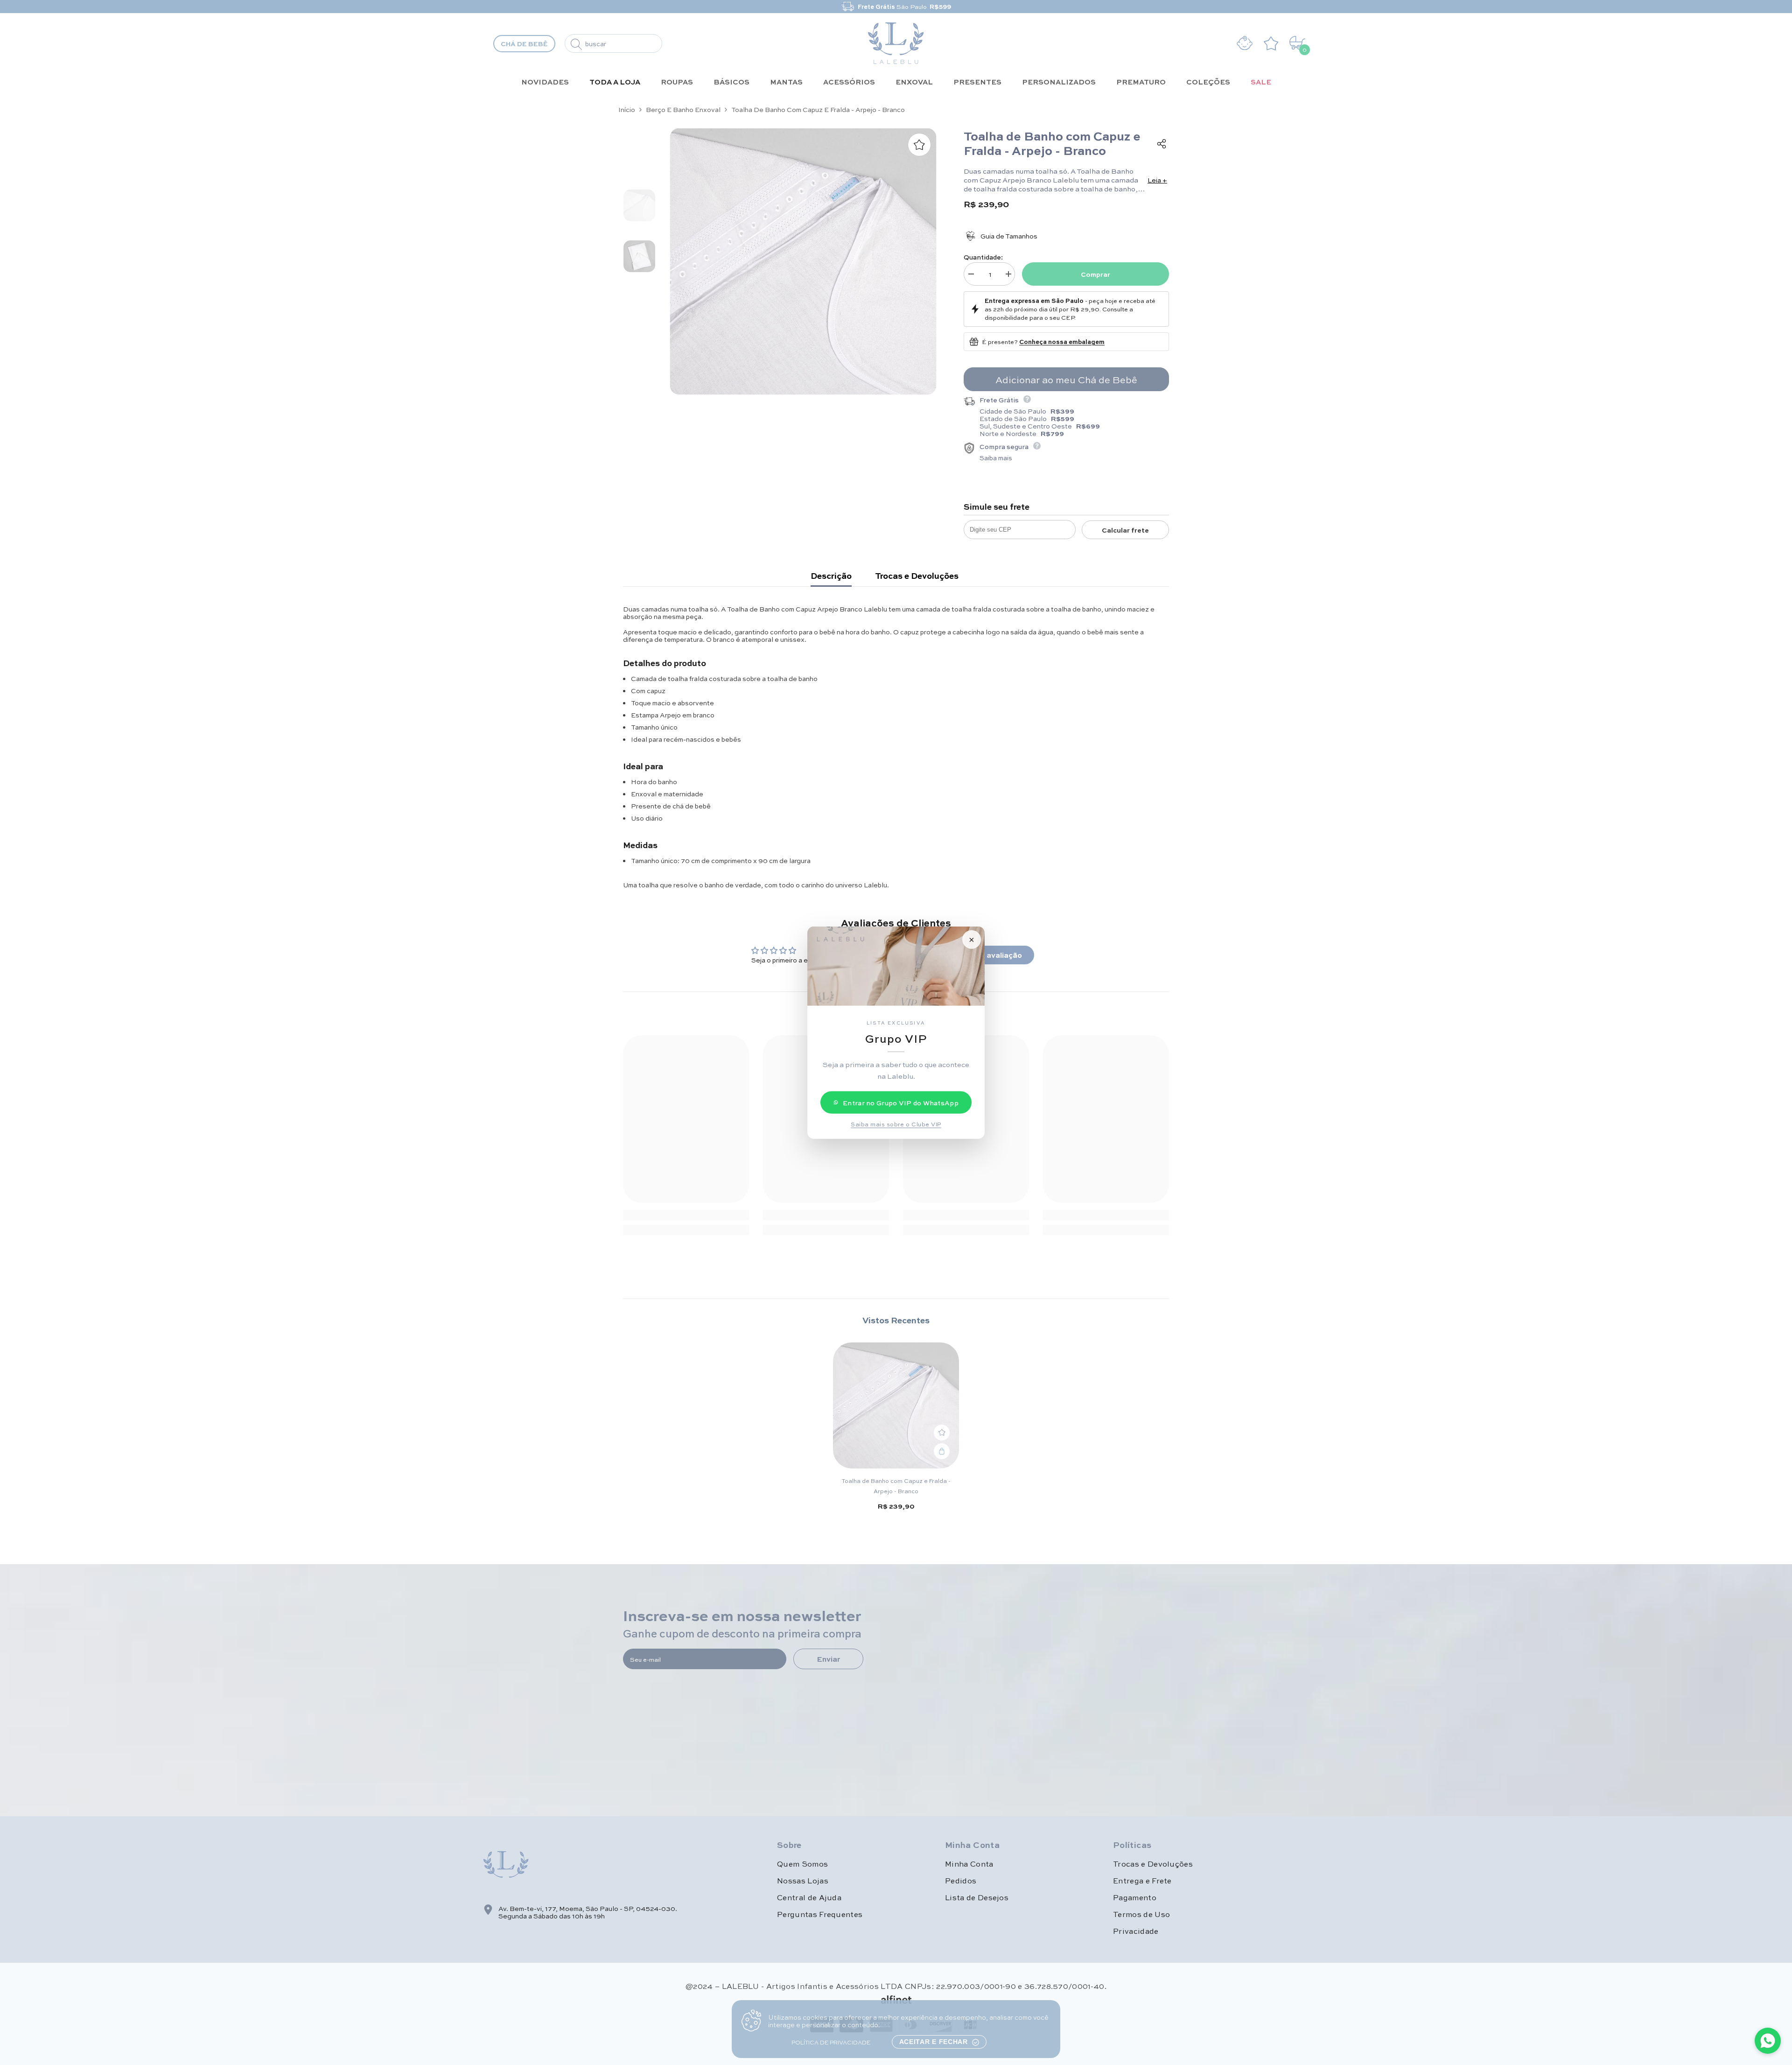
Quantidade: (983, 257)
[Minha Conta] (1245, 43)
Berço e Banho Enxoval (683, 109)
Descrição (831, 576)
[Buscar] (613, 43)
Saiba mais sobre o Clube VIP (896, 1124)
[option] (896, 7)
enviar (828, 1659)
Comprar (1095, 274)
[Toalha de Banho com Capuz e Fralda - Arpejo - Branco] (896, 1405)
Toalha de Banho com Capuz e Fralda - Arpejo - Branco (896, 1486)
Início (627, 109)
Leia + (1157, 180)
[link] (686, 1215)
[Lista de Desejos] (1273, 43)
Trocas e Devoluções (917, 576)
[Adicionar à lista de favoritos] (919, 145)
